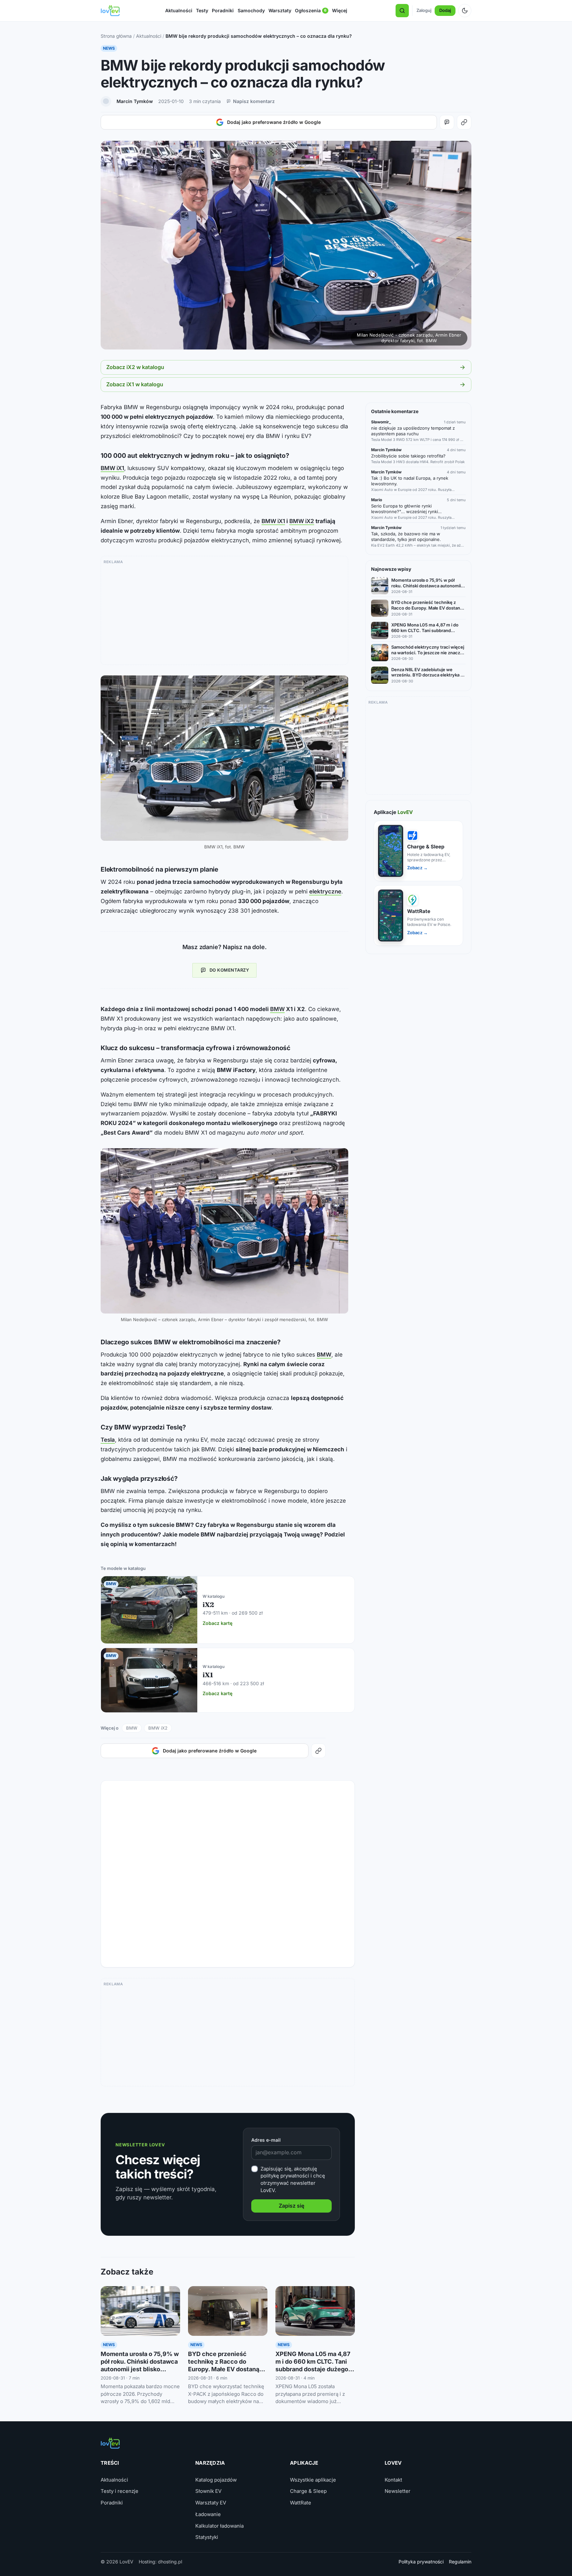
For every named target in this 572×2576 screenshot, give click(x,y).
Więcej (340, 10)
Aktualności (179, 10)
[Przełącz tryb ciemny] (465, 11)
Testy (202, 10)
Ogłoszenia (311, 12)
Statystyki (207, 2537)
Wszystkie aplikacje (313, 2480)
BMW (277, 1009)
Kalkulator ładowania (219, 2526)
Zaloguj (424, 10)
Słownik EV (208, 2491)
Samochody (251, 10)
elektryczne (325, 891)
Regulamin (460, 2562)
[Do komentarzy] (447, 122)
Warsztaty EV (211, 2503)
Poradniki (223, 10)
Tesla (108, 1440)
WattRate (301, 2503)
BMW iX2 (302, 521)
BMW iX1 (112, 468)
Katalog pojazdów (216, 2480)
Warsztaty (280, 10)
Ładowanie (208, 2514)
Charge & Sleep (308, 2491)
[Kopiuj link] (464, 122)
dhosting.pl (170, 2562)
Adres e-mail (266, 2140)
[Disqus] (228, 1871)
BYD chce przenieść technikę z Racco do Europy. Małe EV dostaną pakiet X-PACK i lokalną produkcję (224, 2369)
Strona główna (116, 36)
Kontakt (393, 2480)
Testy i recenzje (119, 2491)
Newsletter (398, 2491)
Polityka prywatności (421, 2562)
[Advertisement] (224, 613)
